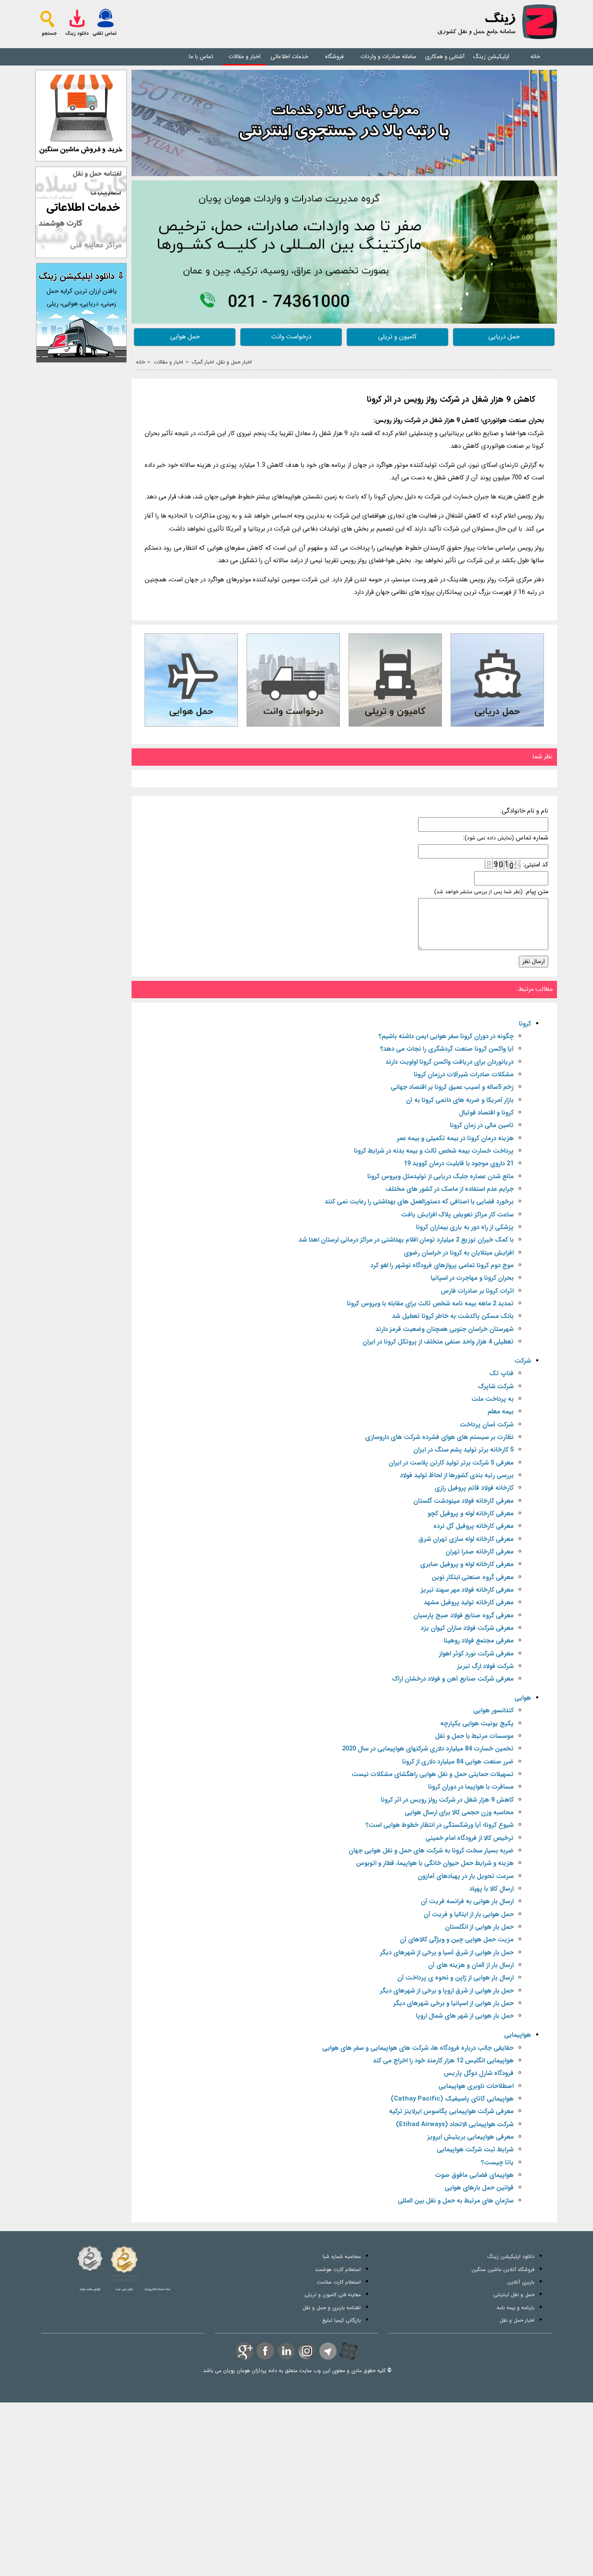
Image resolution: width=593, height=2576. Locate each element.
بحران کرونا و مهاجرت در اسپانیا (472, 1278)
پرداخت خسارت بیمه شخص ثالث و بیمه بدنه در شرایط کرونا (434, 1151)
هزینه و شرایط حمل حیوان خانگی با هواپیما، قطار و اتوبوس (435, 1863)
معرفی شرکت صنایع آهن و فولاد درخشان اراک (453, 1679)
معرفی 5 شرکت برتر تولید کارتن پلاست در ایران (451, 1463)
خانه (535, 57)
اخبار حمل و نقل (517, 2320)
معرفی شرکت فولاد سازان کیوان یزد (467, 1628)
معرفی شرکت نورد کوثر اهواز (476, 1654)
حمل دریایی (504, 337)
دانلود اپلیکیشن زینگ (511, 2256)
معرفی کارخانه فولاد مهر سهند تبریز (467, 1590)
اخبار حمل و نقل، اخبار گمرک (222, 362)
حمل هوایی (185, 337)
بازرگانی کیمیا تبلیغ (341, 2320)
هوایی (523, 1698)
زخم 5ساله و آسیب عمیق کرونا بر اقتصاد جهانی (452, 1087)
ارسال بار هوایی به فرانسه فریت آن (467, 1902)
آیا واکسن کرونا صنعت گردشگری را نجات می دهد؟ (447, 1049)
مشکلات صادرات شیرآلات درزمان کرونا (464, 1075)
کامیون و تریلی (397, 337)
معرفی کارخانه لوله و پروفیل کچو (471, 1514)
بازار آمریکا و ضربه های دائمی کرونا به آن (460, 1100)
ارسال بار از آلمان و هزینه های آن (471, 1965)
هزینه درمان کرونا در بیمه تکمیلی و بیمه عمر (455, 1139)
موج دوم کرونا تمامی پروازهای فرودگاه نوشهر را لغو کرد (442, 1266)
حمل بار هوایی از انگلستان (479, 1927)
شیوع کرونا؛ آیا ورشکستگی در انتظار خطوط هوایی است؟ (440, 1825)
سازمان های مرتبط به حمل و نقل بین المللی (456, 2201)
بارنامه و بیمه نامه (516, 2308)
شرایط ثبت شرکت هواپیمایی (475, 2150)
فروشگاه (334, 57)
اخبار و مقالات (244, 57)
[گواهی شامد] (90, 2258)
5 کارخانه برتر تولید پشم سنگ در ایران (463, 1450)
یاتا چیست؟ (497, 2163)
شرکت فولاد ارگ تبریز (485, 1667)
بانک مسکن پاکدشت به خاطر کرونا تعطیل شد (453, 1316)
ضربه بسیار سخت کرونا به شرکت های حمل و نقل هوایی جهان (431, 1851)
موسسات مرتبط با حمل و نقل (474, 1736)
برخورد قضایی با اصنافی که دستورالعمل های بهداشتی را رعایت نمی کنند (419, 1202)
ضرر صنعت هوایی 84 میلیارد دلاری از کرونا (458, 1762)
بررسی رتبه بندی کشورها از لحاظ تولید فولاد (457, 1476)
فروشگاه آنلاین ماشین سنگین (503, 2270)
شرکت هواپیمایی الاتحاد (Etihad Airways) (455, 2125)
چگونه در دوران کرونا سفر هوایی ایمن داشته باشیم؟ (446, 1037)
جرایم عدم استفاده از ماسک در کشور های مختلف (450, 1189)
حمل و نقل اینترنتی (514, 2295)
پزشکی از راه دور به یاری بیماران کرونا (465, 1227)
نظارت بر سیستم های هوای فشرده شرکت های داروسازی (439, 1437)
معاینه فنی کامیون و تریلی (333, 2295)
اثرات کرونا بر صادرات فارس (477, 1291)
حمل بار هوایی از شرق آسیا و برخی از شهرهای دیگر (447, 1953)
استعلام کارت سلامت (339, 2282)
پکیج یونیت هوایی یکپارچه (477, 1724)
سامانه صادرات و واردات (388, 57)
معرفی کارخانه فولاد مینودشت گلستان (463, 1501)
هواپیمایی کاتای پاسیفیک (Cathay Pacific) (452, 2099)
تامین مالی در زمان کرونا (482, 1126)
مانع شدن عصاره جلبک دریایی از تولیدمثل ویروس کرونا (440, 1177)
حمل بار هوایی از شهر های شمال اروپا (465, 2016)
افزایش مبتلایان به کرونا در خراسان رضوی (459, 1253)
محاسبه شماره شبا (342, 2256)
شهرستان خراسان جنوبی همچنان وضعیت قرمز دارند (445, 1329)
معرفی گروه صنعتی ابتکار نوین (473, 1578)
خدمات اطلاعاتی (289, 57)
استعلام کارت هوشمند (338, 2270)
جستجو (49, 34)
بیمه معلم (501, 1412)
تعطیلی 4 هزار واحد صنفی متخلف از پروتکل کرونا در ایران (438, 1342)
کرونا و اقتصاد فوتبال (486, 1113)
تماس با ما (201, 57)
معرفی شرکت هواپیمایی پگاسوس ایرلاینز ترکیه (451, 2112)
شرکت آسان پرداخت (487, 1425)
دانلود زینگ (77, 34)
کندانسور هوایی (493, 1711)
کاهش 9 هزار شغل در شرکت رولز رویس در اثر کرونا (451, 400)
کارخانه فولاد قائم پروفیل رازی (474, 1488)
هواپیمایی (517, 2035)
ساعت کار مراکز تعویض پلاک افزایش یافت (457, 1215)
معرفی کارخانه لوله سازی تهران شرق (466, 1539)
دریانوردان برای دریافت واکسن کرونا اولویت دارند (450, 1062)
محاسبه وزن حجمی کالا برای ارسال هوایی (459, 1813)
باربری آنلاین (521, 2282)
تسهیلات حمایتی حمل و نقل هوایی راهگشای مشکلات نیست (433, 1775)
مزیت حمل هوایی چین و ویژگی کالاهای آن (457, 1940)
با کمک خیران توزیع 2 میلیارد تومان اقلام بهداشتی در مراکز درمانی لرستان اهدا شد (406, 1240)
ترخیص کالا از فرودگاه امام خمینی (469, 1838)
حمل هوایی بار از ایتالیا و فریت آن (469, 1915)
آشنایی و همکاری (445, 57)
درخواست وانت (291, 337)
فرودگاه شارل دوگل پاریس (479, 2073)
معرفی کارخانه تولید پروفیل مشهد (469, 1603)
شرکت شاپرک (496, 1387)
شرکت (523, 1361)
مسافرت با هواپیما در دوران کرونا (471, 1787)
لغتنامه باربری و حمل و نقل (332, 2308)
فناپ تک (501, 1374)
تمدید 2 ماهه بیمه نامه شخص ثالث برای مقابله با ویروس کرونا (430, 1304)
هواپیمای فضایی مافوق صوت (474, 2175)
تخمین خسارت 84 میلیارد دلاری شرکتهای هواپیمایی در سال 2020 (428, 1749)
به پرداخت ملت (493, 1399)
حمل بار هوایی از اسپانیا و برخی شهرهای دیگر (453, 2004)
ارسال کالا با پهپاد (491, 1889)
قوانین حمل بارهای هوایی (479, 2188)
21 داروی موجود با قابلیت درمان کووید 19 (459, 1164)
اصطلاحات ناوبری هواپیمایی (476, 2086)
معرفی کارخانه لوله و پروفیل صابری (467, 1565)
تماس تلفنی (105, 34)
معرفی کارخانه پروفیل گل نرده (473, 1526)
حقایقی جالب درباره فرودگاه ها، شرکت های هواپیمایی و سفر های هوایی (418, 2048)
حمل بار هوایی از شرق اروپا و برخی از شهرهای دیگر (447, 1991)
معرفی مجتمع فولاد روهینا (479, 1641)
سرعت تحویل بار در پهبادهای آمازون (466, 1876)
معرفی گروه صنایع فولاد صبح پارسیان (463, 1616)
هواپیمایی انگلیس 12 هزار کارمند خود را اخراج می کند (443, 2061)
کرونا (525, 1024)
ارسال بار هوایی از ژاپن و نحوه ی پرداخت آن (455, 1978)
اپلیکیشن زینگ (491, 57)
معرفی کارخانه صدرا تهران (479, 1552)
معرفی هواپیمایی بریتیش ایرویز (470, 2137)
